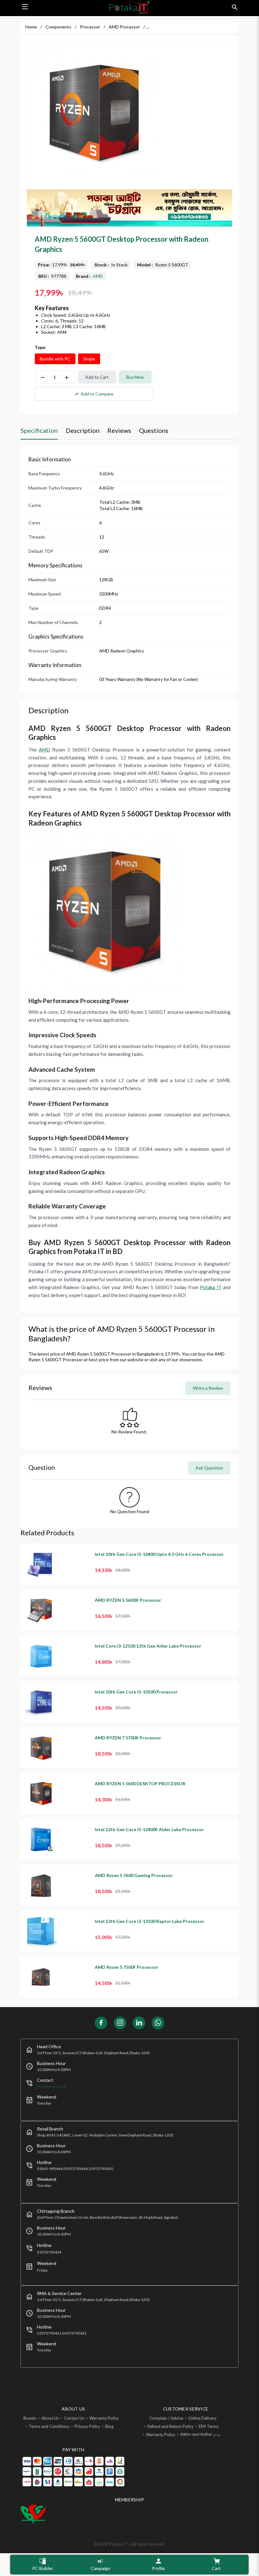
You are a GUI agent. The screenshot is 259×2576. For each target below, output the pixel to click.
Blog (109, 2426)
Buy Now (135, 377)
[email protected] (52, 2086)
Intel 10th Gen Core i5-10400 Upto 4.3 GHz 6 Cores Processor (159, 1554)
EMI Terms (209, 2426)
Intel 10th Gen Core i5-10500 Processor (136, 1692)
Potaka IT (211, 1287)
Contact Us (74, 2418)
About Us (50, 2418)
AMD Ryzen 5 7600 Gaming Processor (134, 1875)
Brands (30, 2418)
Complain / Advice (166, 2418)
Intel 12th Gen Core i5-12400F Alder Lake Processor (149, 1829)
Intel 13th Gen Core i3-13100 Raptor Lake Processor (150, 1921)
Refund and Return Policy (171, 2426)
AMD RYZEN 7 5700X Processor (128, 1738)
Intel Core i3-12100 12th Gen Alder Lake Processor (148, 1646)
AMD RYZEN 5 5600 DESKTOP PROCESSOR (140, 1784)
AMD (98, 276)
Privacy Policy (87, 2426)
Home (31, 27)
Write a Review (208, 1388)
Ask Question (209, 1468)
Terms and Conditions (49, 2426)
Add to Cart (97, 377)
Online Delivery (202, 2418)
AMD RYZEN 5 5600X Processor (128, 1600)
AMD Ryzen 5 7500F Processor (126, 1967)
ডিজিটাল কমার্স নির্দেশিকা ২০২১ (200, 2435)
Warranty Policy (104, 2418)
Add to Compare (94, 394)
